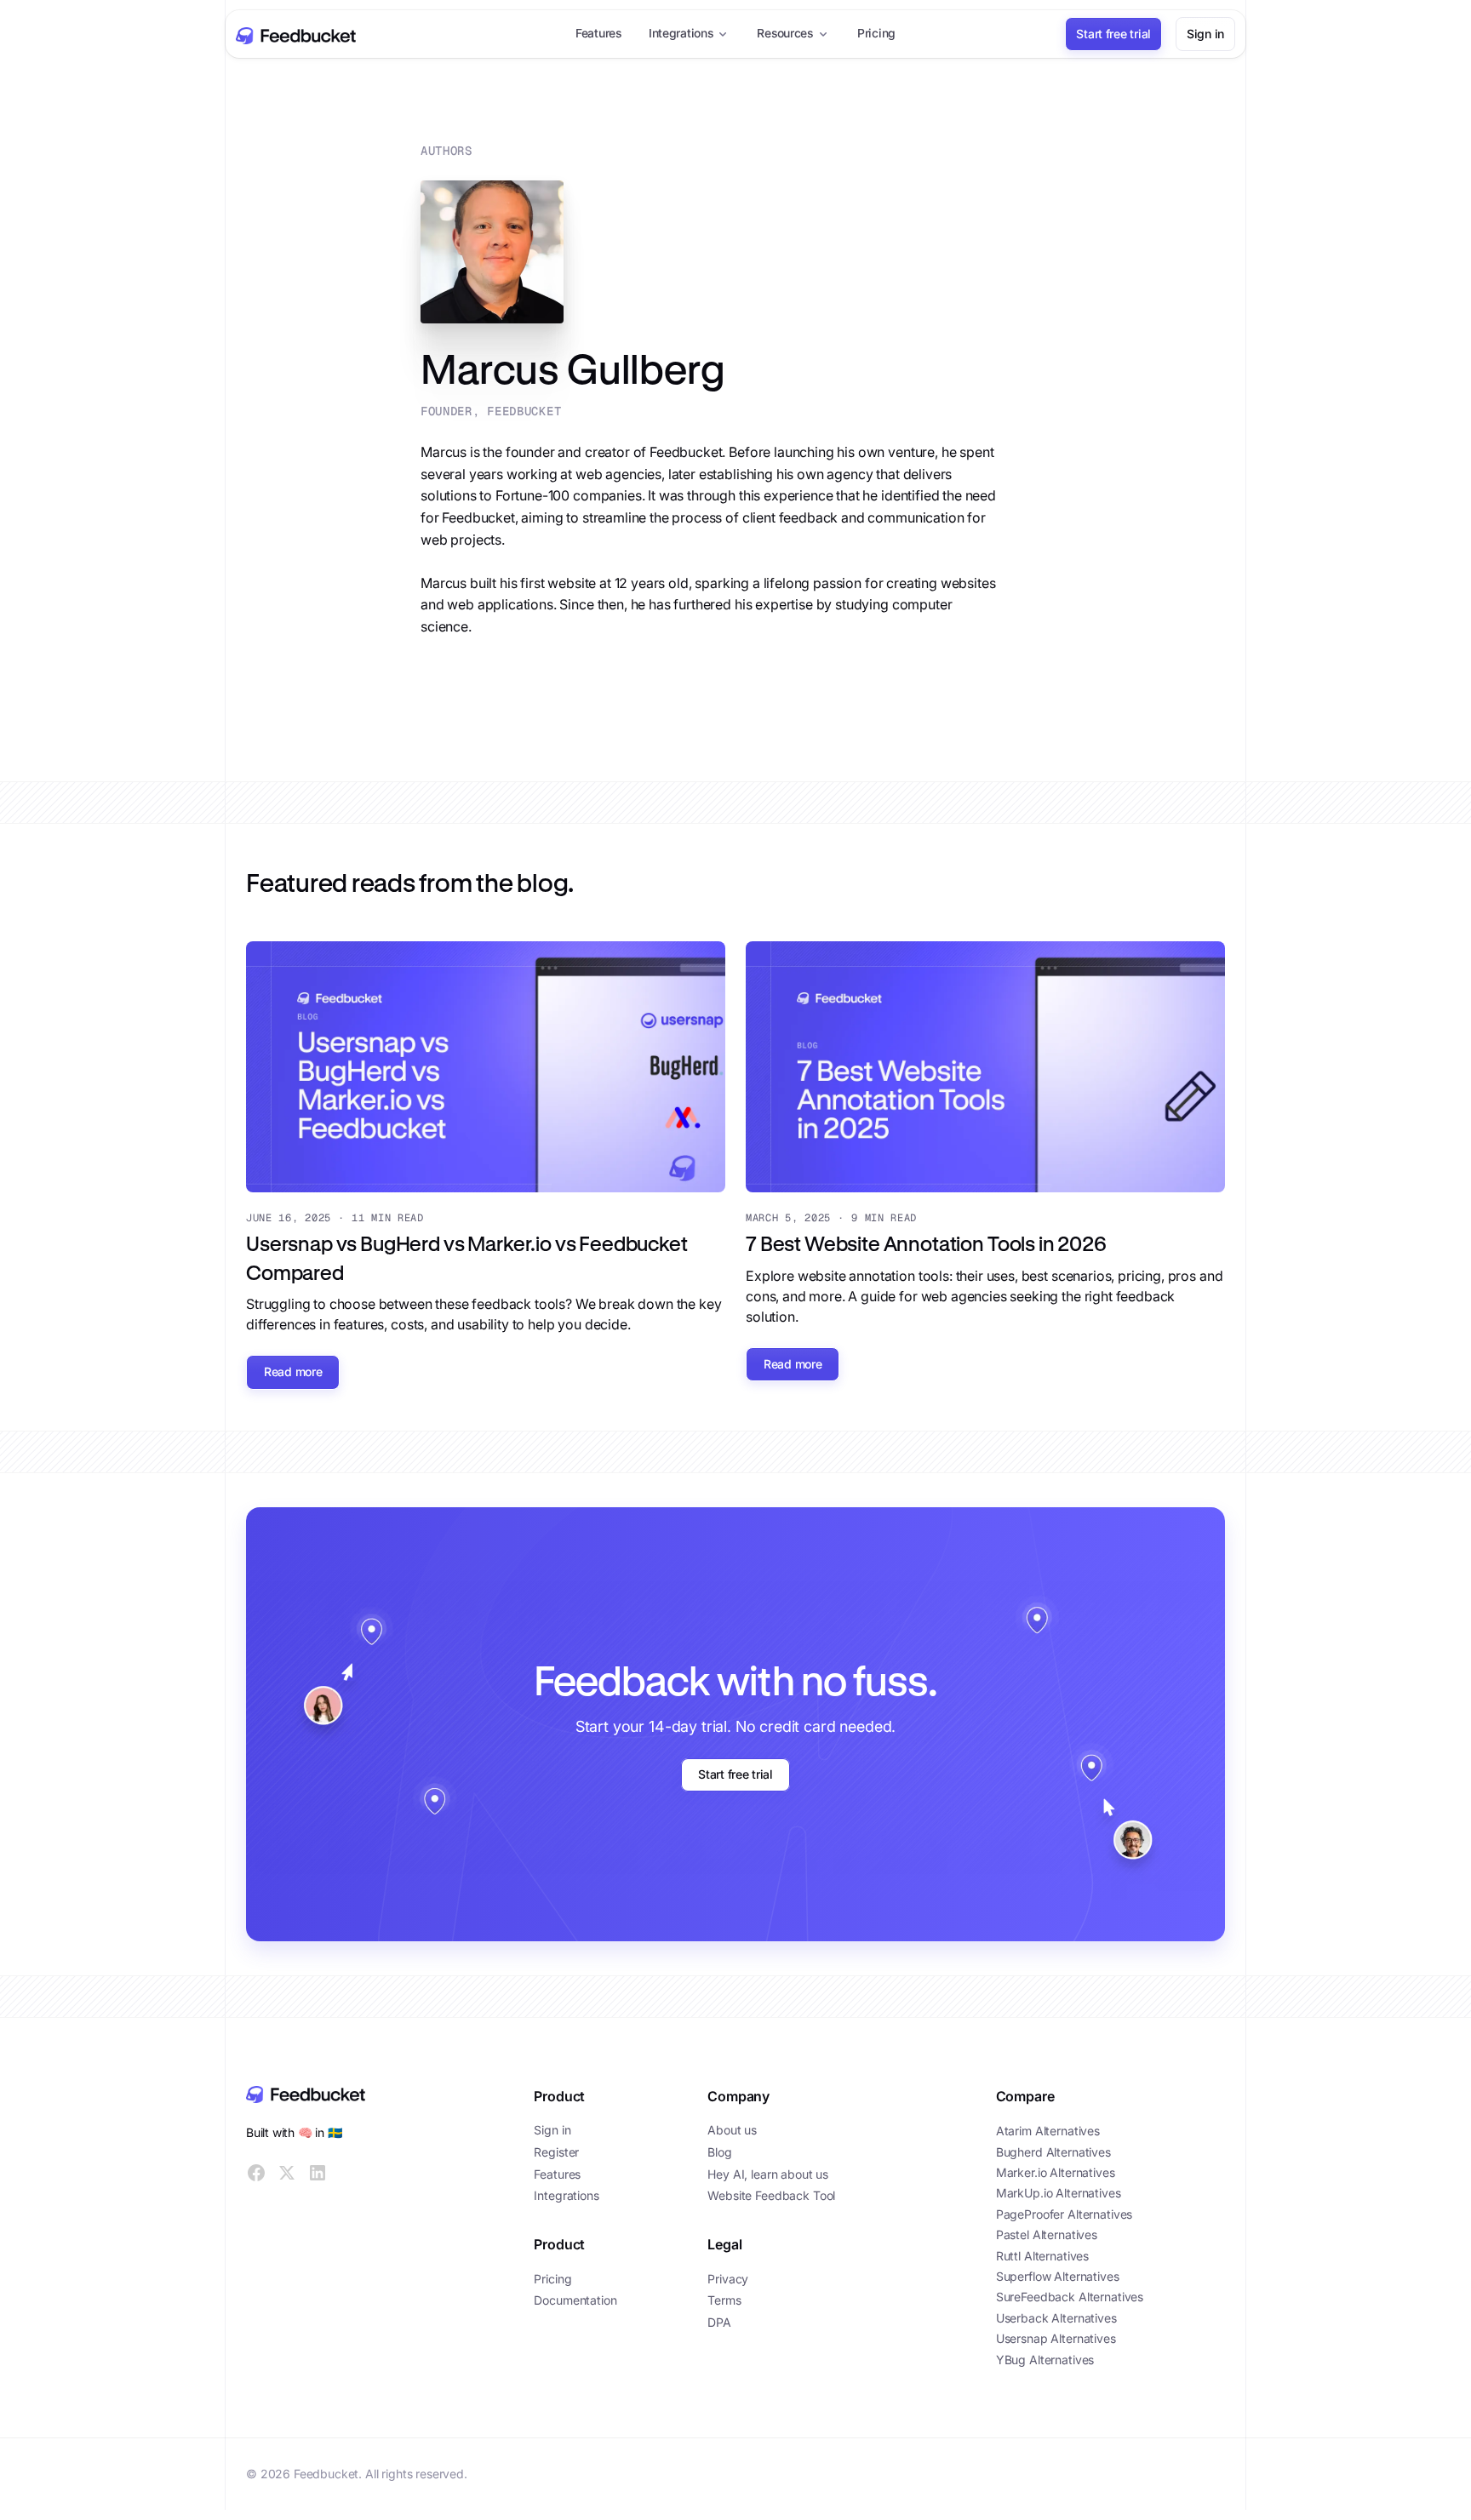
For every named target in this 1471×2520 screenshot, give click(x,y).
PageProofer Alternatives (1065, 2213)
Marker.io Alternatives (1056, 2172)
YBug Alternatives (1045, 2359)
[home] (295, 34)
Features (598, 33)
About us (732, 2130)
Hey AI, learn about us (768, 2174)
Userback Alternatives (1056, 2317)
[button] (690, 34)
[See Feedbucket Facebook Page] (256, 2173)
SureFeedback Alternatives (1070, 2297)
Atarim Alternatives (1048, 2131)
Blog (719, 2152)
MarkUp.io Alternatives (1059, 2193)
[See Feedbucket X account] (287, 2173)
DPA (719, 2322)
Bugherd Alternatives (1053, 2151)
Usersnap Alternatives (1056, 2338)
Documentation (575, 2300)
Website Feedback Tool (771, 2195)
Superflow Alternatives (1058, 2276)
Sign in (1205, 34)
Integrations (566, 2195)
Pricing (876, 33)
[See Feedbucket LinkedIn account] (318, 2173)
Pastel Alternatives (1047, 2234)
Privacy (728, 2279)
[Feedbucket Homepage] (361, 2094)
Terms (724, 2300)
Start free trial (1113, 34)
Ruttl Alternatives (1042, 2255)
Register (556, 2152)
